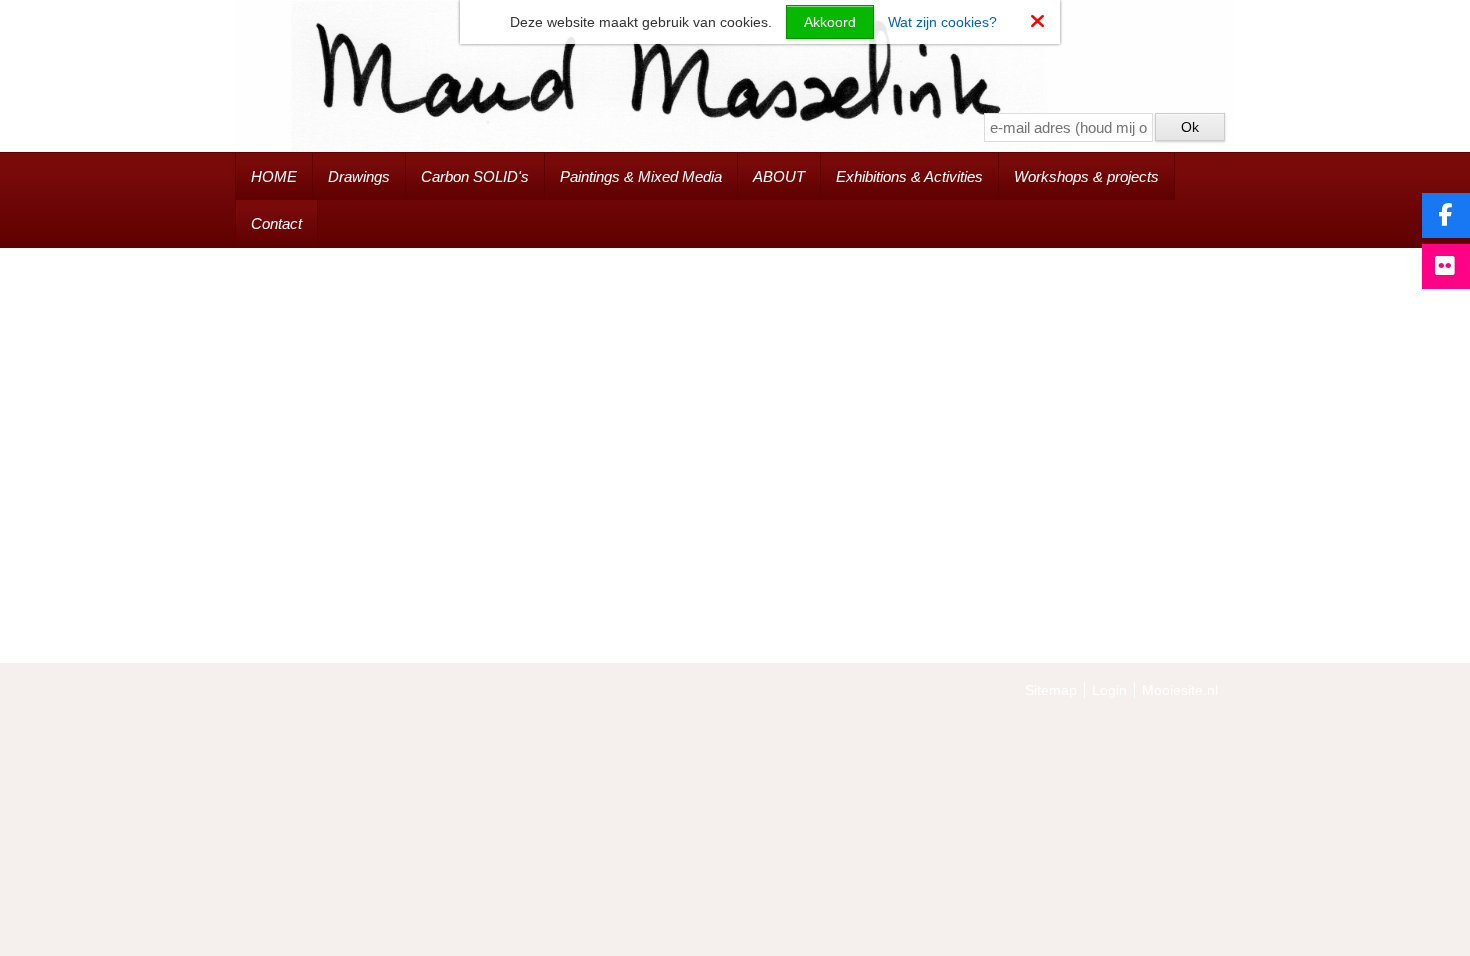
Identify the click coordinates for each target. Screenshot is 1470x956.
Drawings (359, 176)
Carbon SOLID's (475, 176)
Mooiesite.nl (1180, 690)
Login (1109, 690)
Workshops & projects (1086, 176)
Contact (276, 223)
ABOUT (779, 176)
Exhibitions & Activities (909, 176)
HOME (274, 176)
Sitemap (1051, 690)
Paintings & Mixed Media (641, 176)
